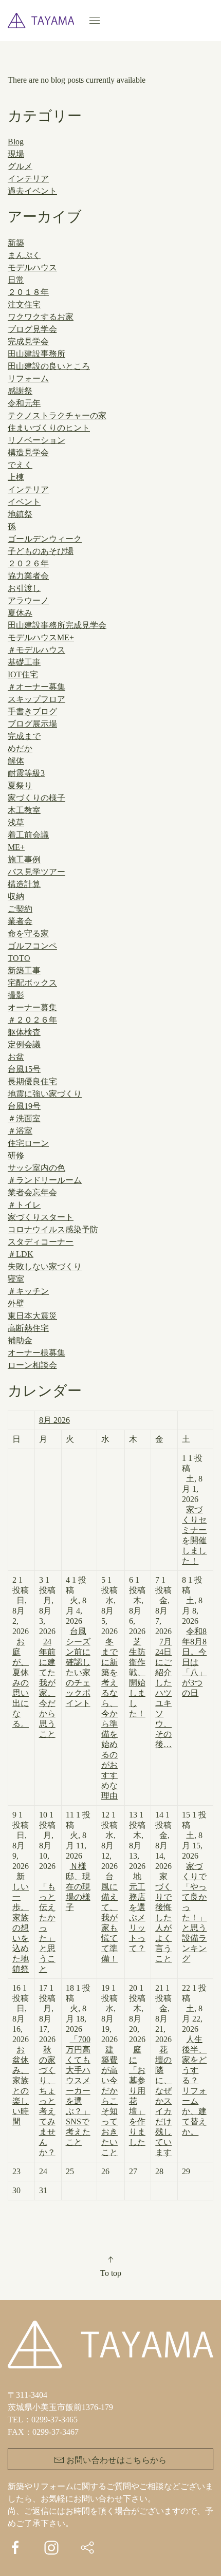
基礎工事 (24, 662)
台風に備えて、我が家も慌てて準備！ (109, 1917)
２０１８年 (28, 292)
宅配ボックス (32, 983)
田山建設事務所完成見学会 (57, 625)
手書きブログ (32, 711)
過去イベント (32, 191)
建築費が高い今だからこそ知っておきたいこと (109, 2101)
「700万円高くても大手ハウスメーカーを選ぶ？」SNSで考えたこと (78, 2091)
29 (186, 2171)
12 (109, 1887)
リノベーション (36, 440)
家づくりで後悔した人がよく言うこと (163, 1917)
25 (70, 2171)
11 (78, 1861)
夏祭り (20, 785)
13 (137, 1882)
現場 (16, 154)
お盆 (16, 1057)
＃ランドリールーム (45, 1180)
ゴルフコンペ (32, 946)
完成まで (24, 736)
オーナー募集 (32, 1007)
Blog (16, 142)
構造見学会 (28, 452)
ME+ (16, 847)
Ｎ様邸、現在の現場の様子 (78, 1887)
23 (16, 2171)
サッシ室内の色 (36, 1168)
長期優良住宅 (32, 1081)
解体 (16, 761)
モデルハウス (32, 267)
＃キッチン (28, 1291)
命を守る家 (28, 933)
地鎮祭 (20, 514)
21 (163, 2070)
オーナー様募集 (36, 1353)
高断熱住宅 (28, 1328)
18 (78, 2065)
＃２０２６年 (32, 1020)
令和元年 (24, 403)
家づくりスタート (41, 1217)
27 (133, 2171)
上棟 (16, 477)
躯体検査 (24, 1032)
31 (43, 2190)
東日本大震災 (32, 1316)
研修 (16, 1155)
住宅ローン (28, 1143)
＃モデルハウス (36, 650)
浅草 (16, 822)
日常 (16, 280)
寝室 (16, 1279)
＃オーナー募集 (36, 687)
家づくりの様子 (36, 798)
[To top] (110, 2259)
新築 (16, 243)
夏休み (20, 613)
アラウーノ (28, 600)
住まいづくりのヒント (49, 428)
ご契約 (20, 909)
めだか (20, 748)
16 (21, 2055)
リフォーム (28, 378)
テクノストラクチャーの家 (57, 415)
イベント (24, 502)
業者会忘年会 (32, 1192)
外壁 (16, 1303)
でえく (20, 465)
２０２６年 (28, 563)
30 (16, 2190)
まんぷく (24, 255)
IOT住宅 (23, 674)
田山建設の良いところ (49, 366)
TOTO (19, 958)
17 (47, 2070)
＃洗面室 (24, 1118)
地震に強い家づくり (45, 1094)
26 (105, 2171)
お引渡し (24, 588)
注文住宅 (24, 304)
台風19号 (24, 1106)
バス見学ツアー (36, 872)
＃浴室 (20, 1131)
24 (43, 2171)
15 (194, 1887)
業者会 (20, 921)
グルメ (20, 166)
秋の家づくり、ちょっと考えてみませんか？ (47, 2101)
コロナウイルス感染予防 (53, 1229)
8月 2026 (54, 1420)
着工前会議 (28, 835)
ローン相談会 (32, 1365)
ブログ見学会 (32, 329)
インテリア (28, 179)
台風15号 (24, 1069)
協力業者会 (28, 576)
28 (159, 2171)
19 (109, 2070)
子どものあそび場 (41, 551)
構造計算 (24, 884)
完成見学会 (28, 341)
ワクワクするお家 (41, 317)
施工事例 (24, 859)
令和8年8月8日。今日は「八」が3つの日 (194, 1662)
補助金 (20, 1340)
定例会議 (24, 1044)
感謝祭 (20, 391)
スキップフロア (36, 699)
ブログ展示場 (32, 724)
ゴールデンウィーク (45, 539)
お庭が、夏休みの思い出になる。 (21, 1683)
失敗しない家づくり (45, 1266)
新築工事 (24, 970)
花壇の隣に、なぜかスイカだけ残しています (163, 2101)
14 (163, 1887)
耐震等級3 (26, 773)
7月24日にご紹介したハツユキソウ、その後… (163, 1693)
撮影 (16, 995)
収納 (16, 896)
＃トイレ (24, 1205)
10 (47, 1892)
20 (137, 2065)
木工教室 (24, 810)
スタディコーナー (41, 1242)
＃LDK (21, 1254)
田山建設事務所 (36, 354)
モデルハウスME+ (41, 637)
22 (194, 2060)
